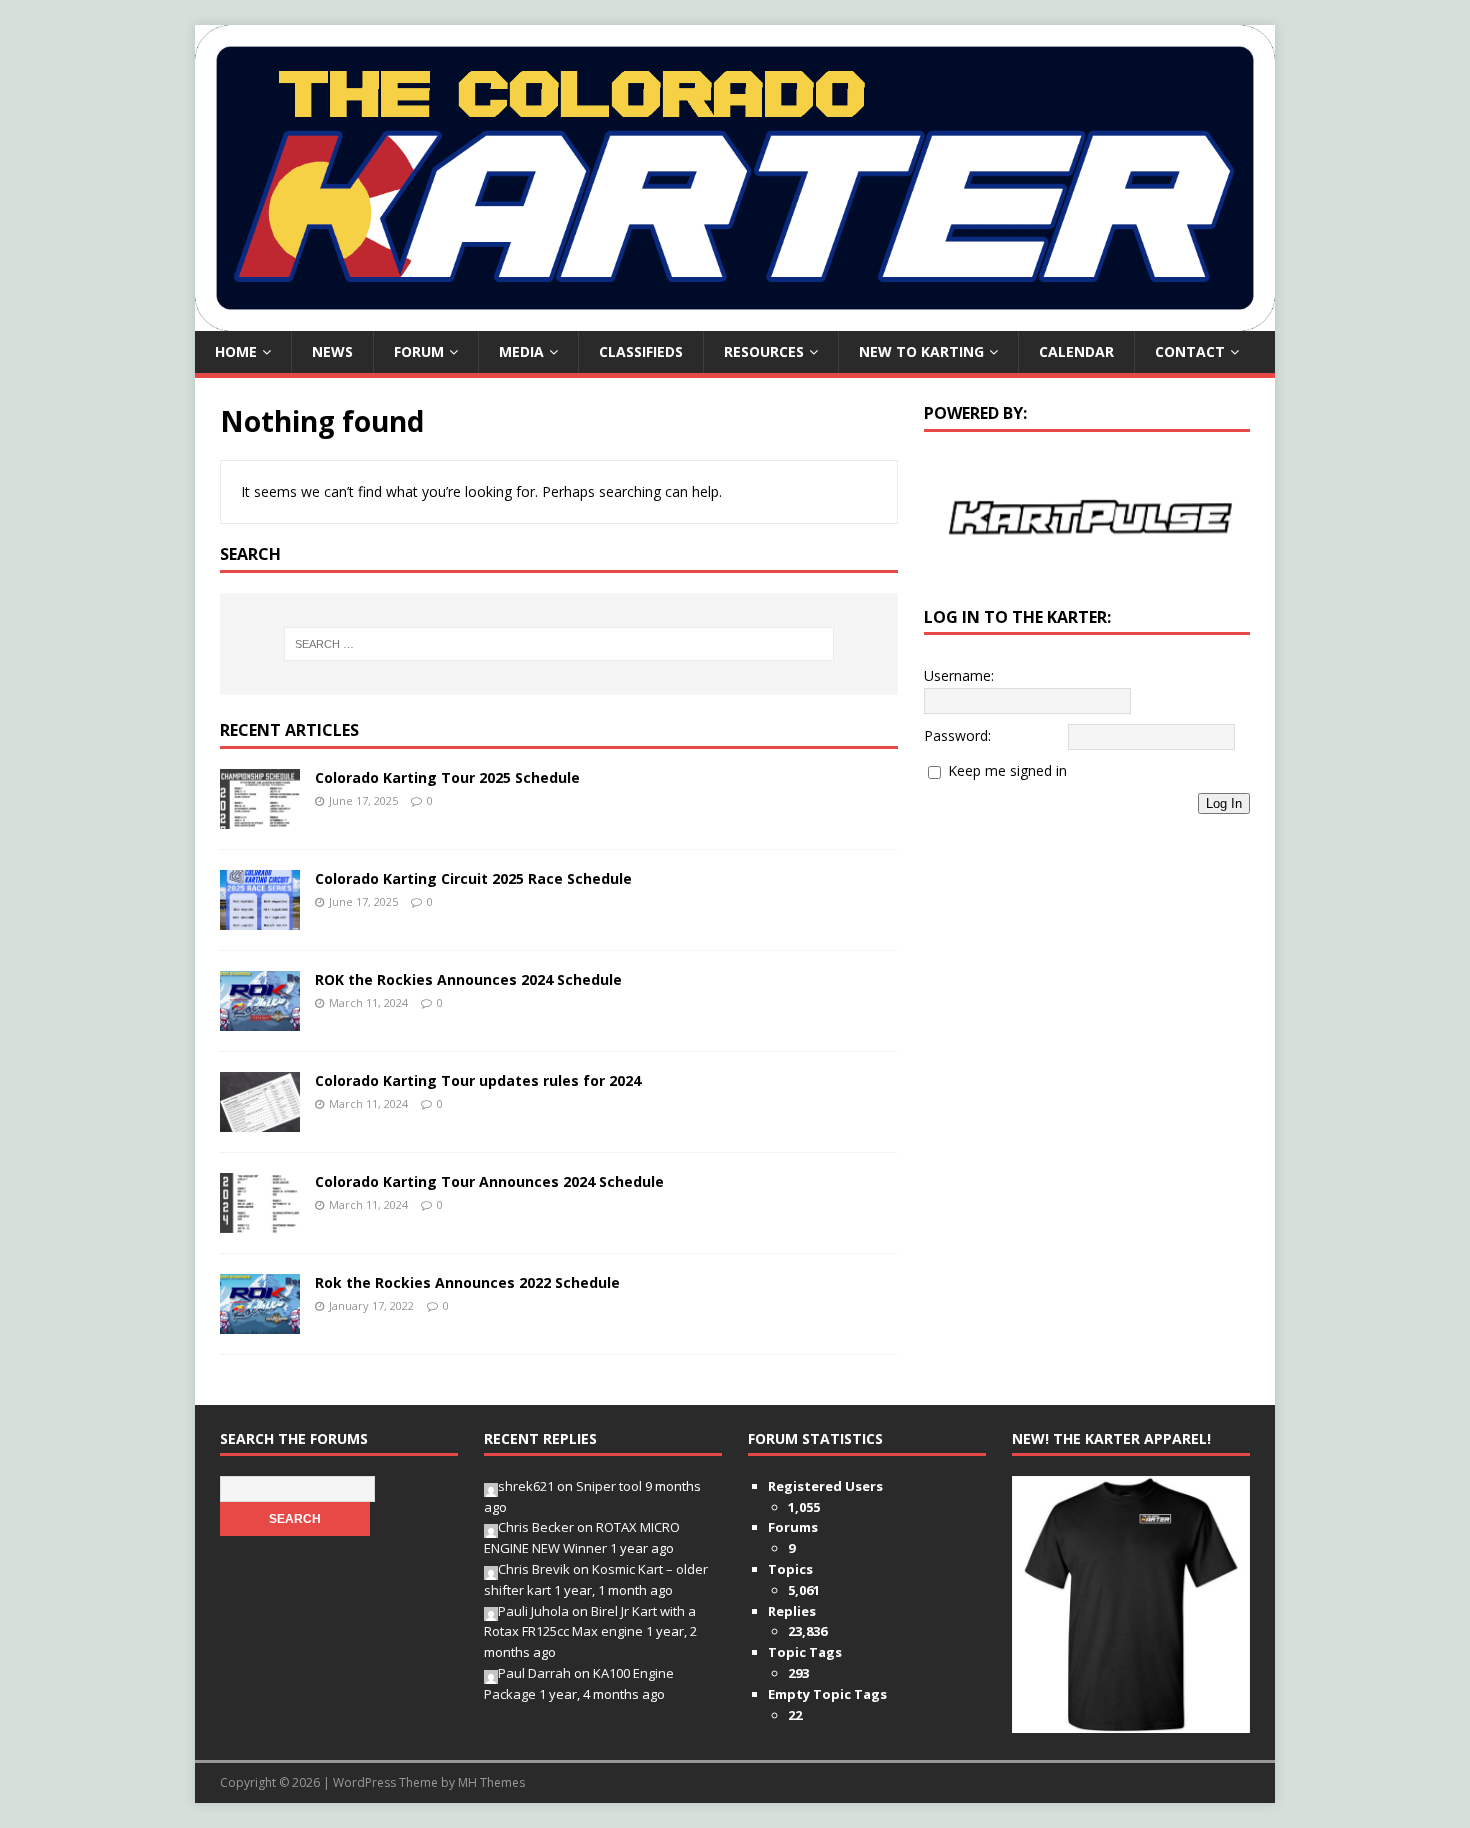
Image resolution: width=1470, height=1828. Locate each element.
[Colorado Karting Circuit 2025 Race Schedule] (260, 917)
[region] (1087, 516)
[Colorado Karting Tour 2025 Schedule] (260, 816)
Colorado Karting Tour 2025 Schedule (447, 777)
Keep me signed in (1007, 770)
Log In (1224, 803)
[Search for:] (559, 644)
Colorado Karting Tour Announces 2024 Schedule (489, 1181)
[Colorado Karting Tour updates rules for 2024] (260, 1119)
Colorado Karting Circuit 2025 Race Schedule (473, 878)
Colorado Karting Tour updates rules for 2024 (478, 1080)
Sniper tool (609, 1486)
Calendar (1076, 351)
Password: (957, 735)
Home (236, 351)
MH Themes (491, 1782)
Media (521, 351)
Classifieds (641, 351)
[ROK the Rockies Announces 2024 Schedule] (260, 1018)
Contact (1190, 351)
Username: (959, 675)
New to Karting (921, 351)
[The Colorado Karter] (735, 319)
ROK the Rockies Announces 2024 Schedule (468, 979)
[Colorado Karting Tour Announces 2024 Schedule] (260, 1220)
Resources (764, 351)
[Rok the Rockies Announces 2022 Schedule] (260, 1321)
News (332, 351)
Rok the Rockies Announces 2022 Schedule (467, 1282)
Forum (419, 351)
